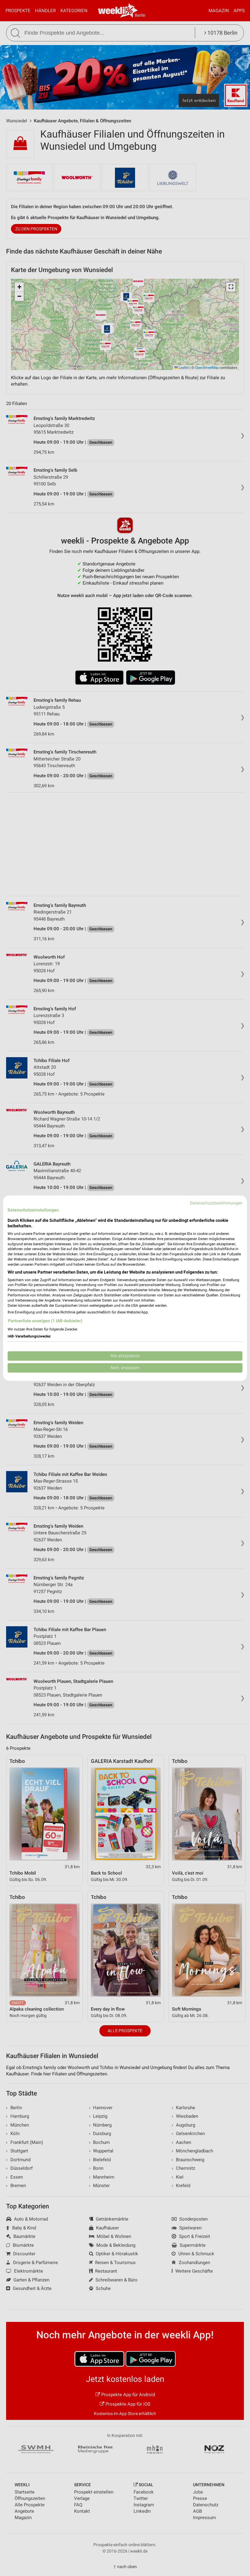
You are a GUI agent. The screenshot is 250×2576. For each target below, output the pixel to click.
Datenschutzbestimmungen (216, 1203)
